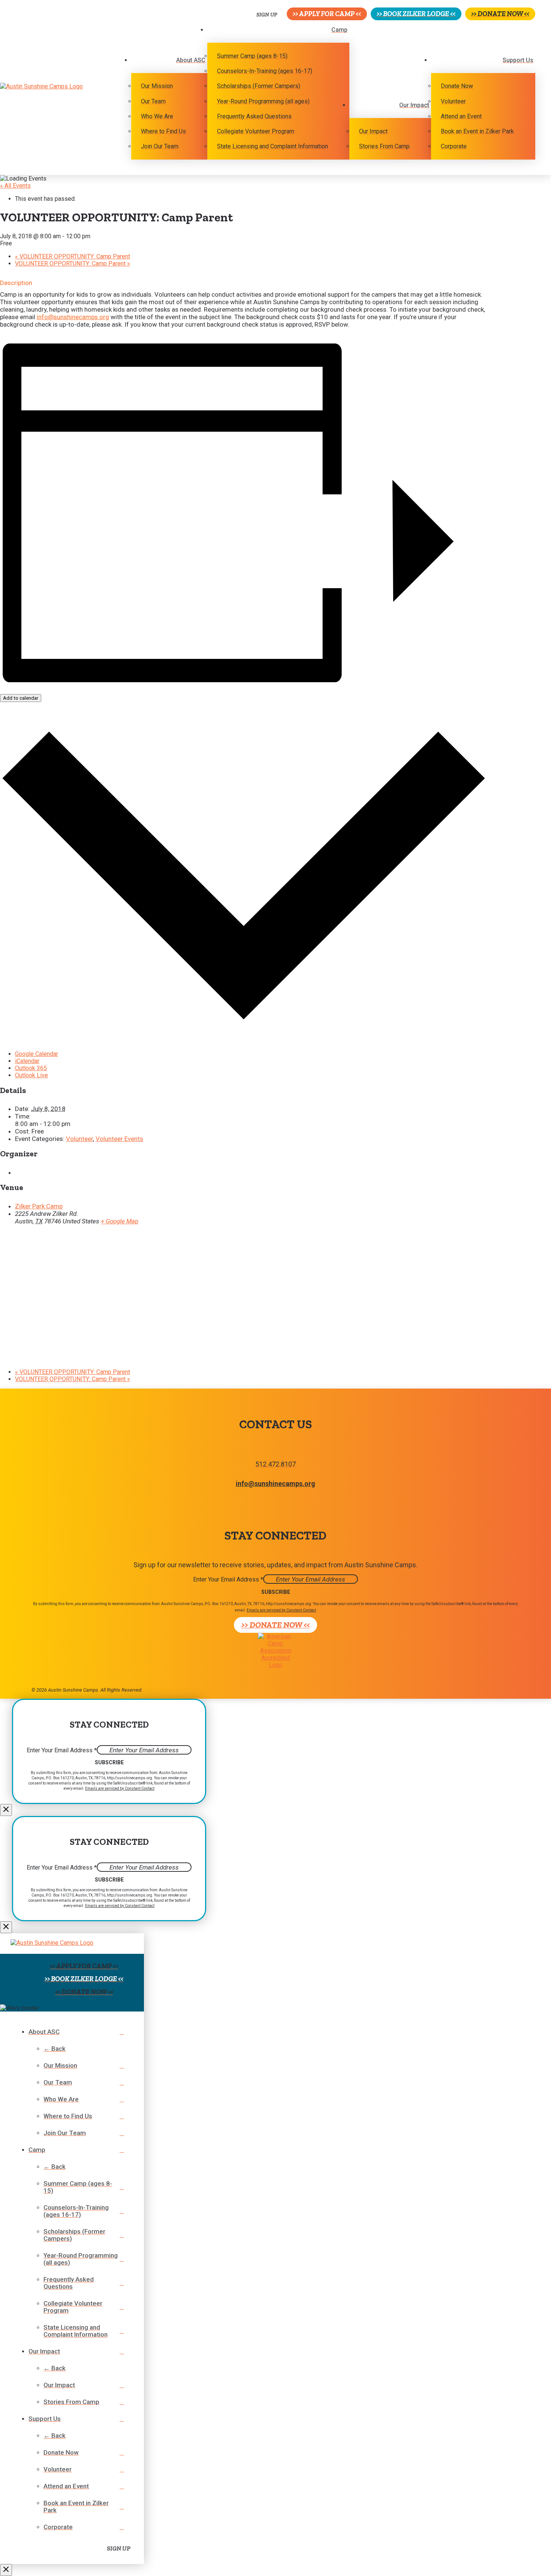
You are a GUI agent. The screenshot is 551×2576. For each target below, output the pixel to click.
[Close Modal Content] (6, 1810)
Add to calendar (21, 698)
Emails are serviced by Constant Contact (281, 1610)
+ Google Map (120, 1221)
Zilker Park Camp (39, 1206)
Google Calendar (37, 1054)
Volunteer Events (119, 1139)
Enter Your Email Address (228, 1579)
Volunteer (79, 1139)
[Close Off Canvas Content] (6, 2570)
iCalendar (27, 1061)
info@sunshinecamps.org (73, 317)
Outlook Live (31, 1075)
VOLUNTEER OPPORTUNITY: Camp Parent (73, 256)
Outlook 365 (31, 1068)
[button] (262, 14)
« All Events (15, 186)
